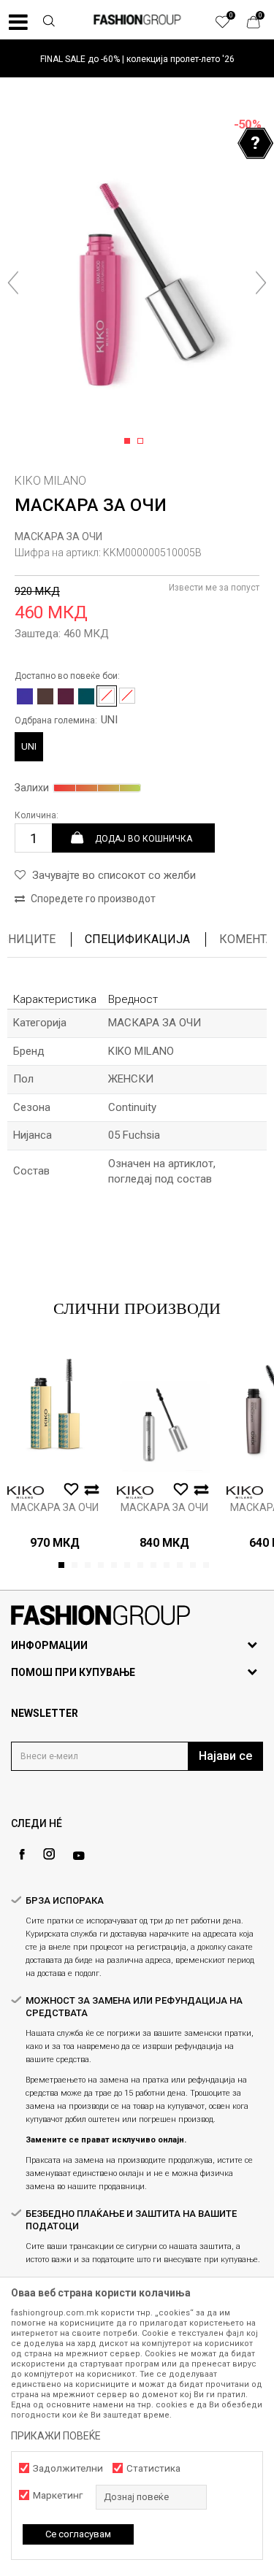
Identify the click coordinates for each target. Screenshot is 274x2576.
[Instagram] (49, 1854)
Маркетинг (58, 2495)
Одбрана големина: (66, 720)
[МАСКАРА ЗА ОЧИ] (55, 1409)
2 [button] (143, 442)
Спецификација (137, 939)
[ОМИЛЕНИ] (230, 26)
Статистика (153, 2468)
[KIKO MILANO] (26, 1492)
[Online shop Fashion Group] (137, 20)
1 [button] (130, 442)
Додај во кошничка (144, 838)
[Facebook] (22, 1854)
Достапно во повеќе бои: (67, 676)
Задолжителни (68, 2468)
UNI (29, 746)
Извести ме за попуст (214, 588)
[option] (137, 59)
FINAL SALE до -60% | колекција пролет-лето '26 (137, 59)
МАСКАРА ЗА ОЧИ (58, 537)
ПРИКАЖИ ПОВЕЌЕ (56, 2436)
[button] (48, 23)
